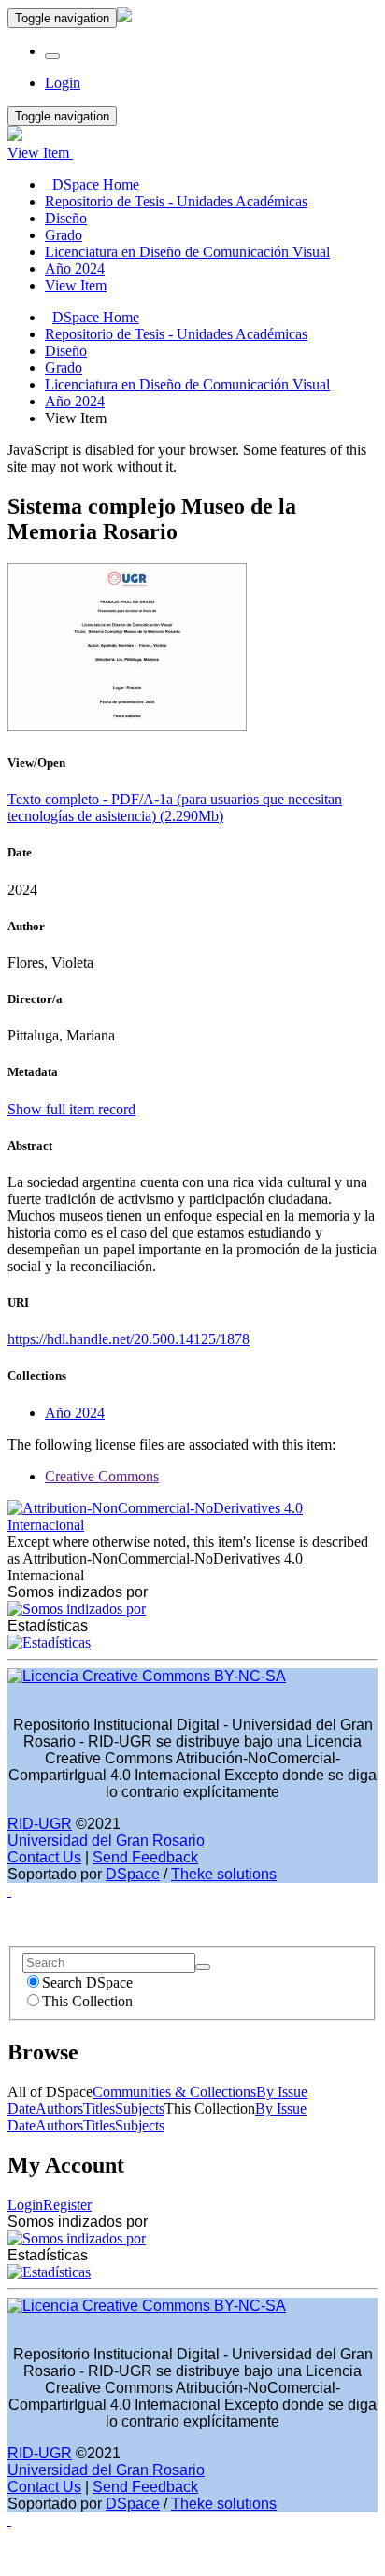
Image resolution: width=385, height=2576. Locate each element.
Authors (59, 2109)
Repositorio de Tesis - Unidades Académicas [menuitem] (176, 201)
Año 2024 (75, 401)
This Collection (87, 2001)
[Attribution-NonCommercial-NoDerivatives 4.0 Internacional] (192, 1525)
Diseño (66, 351)
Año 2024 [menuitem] (75, 269)
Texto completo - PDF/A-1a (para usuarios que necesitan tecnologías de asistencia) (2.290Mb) (175, 807)
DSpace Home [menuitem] (92, 184)
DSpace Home (96, 317)
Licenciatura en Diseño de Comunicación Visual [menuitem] (187, 252)
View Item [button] (40, 153)
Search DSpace (87, 1982)
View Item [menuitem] (76, 285)
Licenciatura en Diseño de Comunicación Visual (187, 384)
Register (67, 2205)
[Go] (203, 1967)
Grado (64, 368)
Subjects (140, 2109)
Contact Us (44, 1857)
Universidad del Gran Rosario (106, 1840)
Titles (99, 2109)
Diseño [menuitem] (66, 218)
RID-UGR (40, 1824)
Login (25, 2205)
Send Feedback (145, 1857)
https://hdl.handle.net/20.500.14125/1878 (128, 1339)
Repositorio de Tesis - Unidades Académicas (176, 334)
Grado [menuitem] (64, 235)
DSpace (133, 1874)
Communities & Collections (174, 2092)
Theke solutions (224, 1874)
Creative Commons (102, 1476)
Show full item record (71, 1109)
